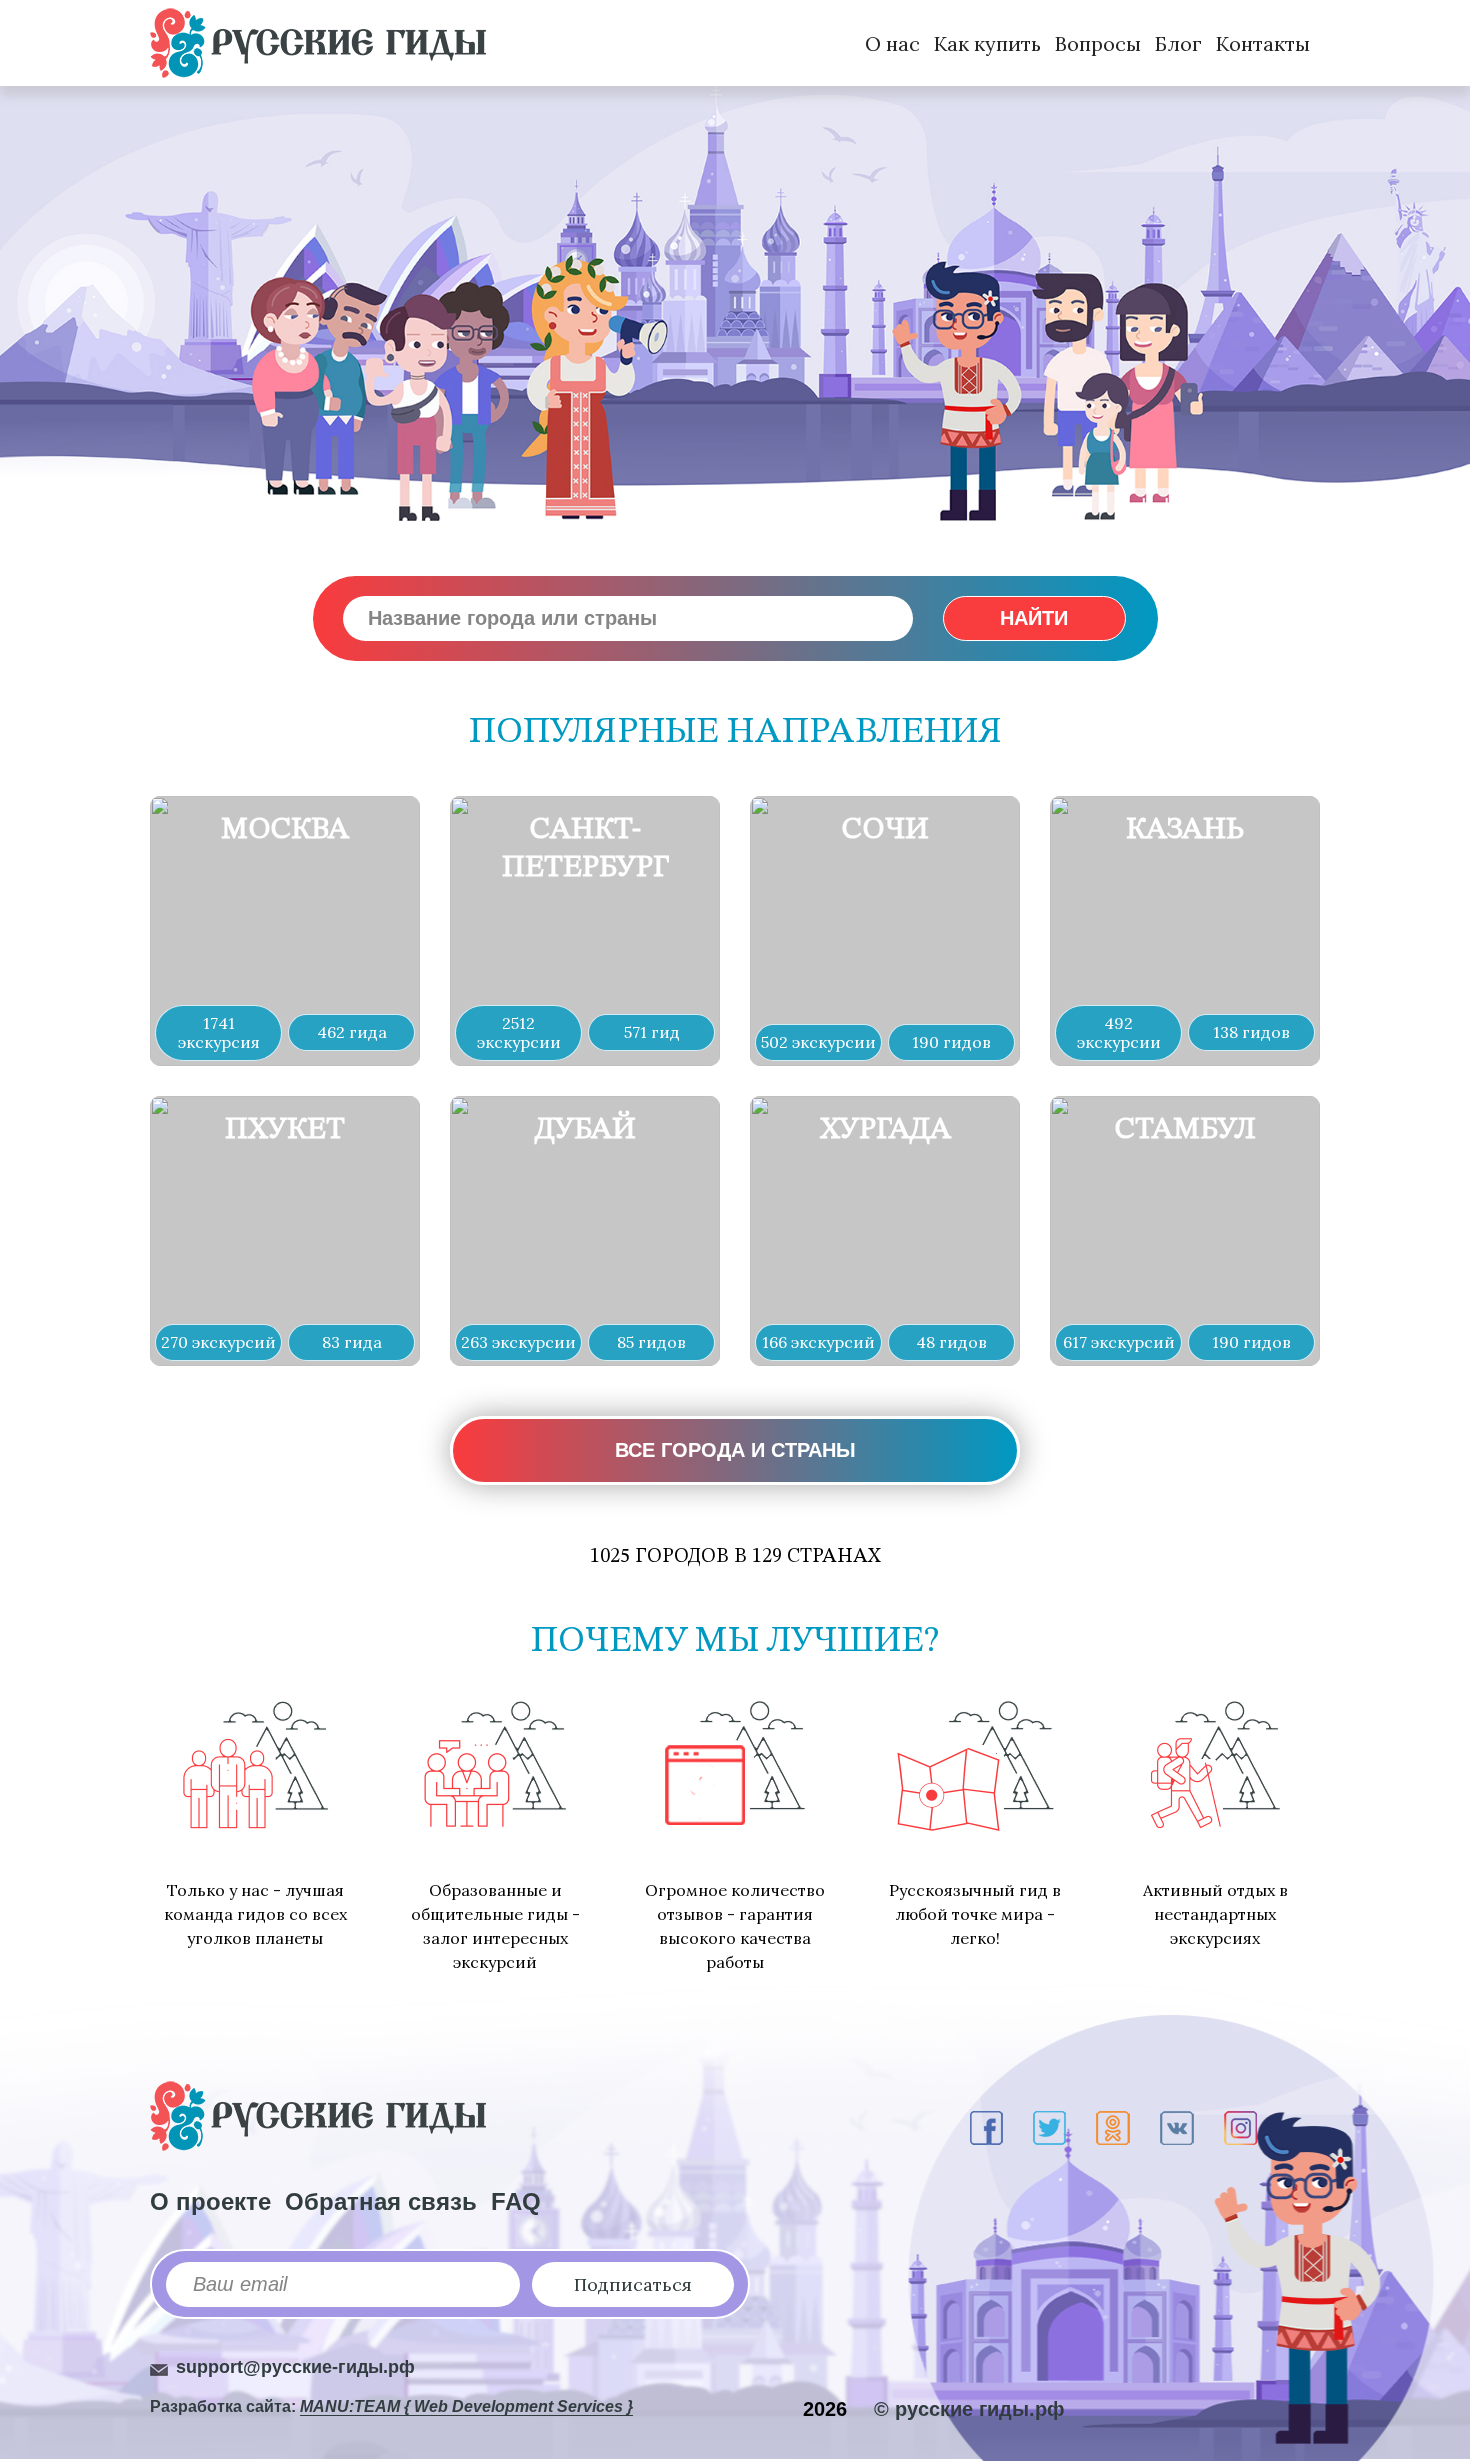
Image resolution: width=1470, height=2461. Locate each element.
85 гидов (651, 1342)
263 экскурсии (518, 1342)
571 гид (652, 1032)
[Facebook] (986, 2128)
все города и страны (735, 1450)
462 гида (352, 1032)
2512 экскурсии (519, 1032)
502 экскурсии (818, 1042)
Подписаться (633, 2284)
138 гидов (1251, 1032)
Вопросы (1098, 43)
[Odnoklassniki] (1113, 2128)
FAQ (516, 2201)
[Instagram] (1240, 2128)
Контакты (1263, 43)
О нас (892, 43)
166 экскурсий (818, 1342)
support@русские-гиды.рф (295, 2367)
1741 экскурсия (219, 1032)
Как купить (987, 43)
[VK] (1177, 2128)
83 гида (352, 1342)
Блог (1178, 43)
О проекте (210, 2201)
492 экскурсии (1119, 1032)
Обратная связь (381, 2201)
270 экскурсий (218, 1342)
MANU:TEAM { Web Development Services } (466, 2406)
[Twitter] (1049, 2128)
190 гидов (951, 1042)
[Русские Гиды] (318, 43)
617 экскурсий (1119, 1342)
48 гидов (951, 1342)
